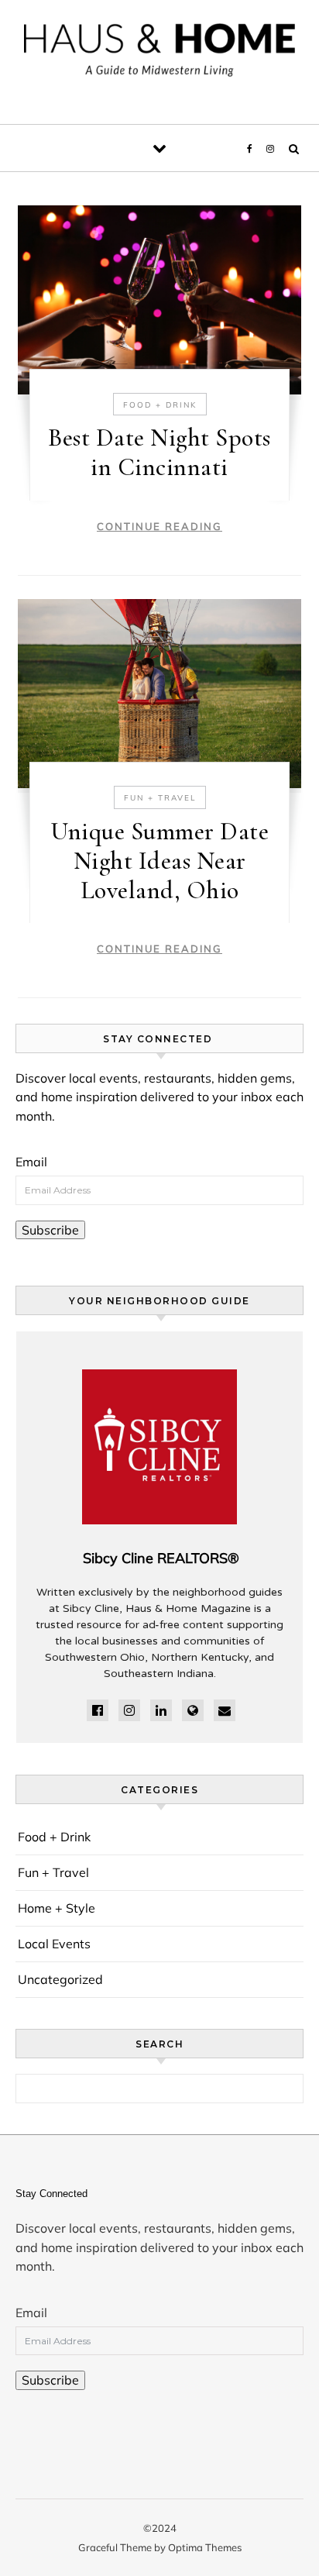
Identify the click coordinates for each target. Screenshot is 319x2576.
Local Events (54, 1944)
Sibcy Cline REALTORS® (161, 1558)
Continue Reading (159, 526)
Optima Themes (205, 2547)
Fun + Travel (160, 798)
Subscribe (50, 1230)
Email (31, 1162)
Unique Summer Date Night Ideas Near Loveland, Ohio (159, 861)
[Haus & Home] (159, 56)
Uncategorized (60, 1979)
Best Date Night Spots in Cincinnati (159, 452)
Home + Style (57, 1908)
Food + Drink (160, 405)
